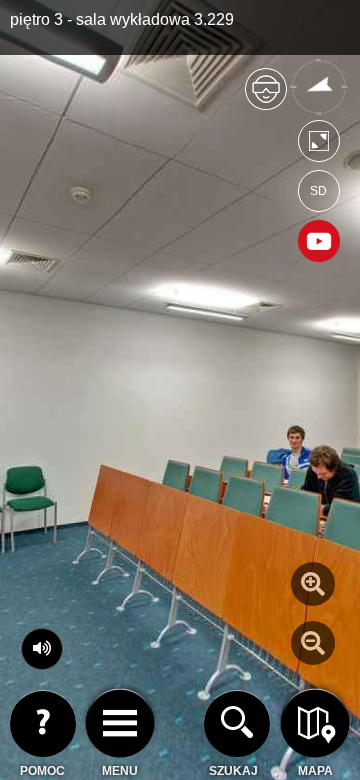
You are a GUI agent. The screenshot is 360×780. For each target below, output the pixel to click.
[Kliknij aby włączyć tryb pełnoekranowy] (319, 145)
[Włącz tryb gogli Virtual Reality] (266, 97)
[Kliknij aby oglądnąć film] (319, 243)
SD (318, 191)
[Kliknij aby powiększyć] (313, 584)
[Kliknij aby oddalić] (313, 643)
